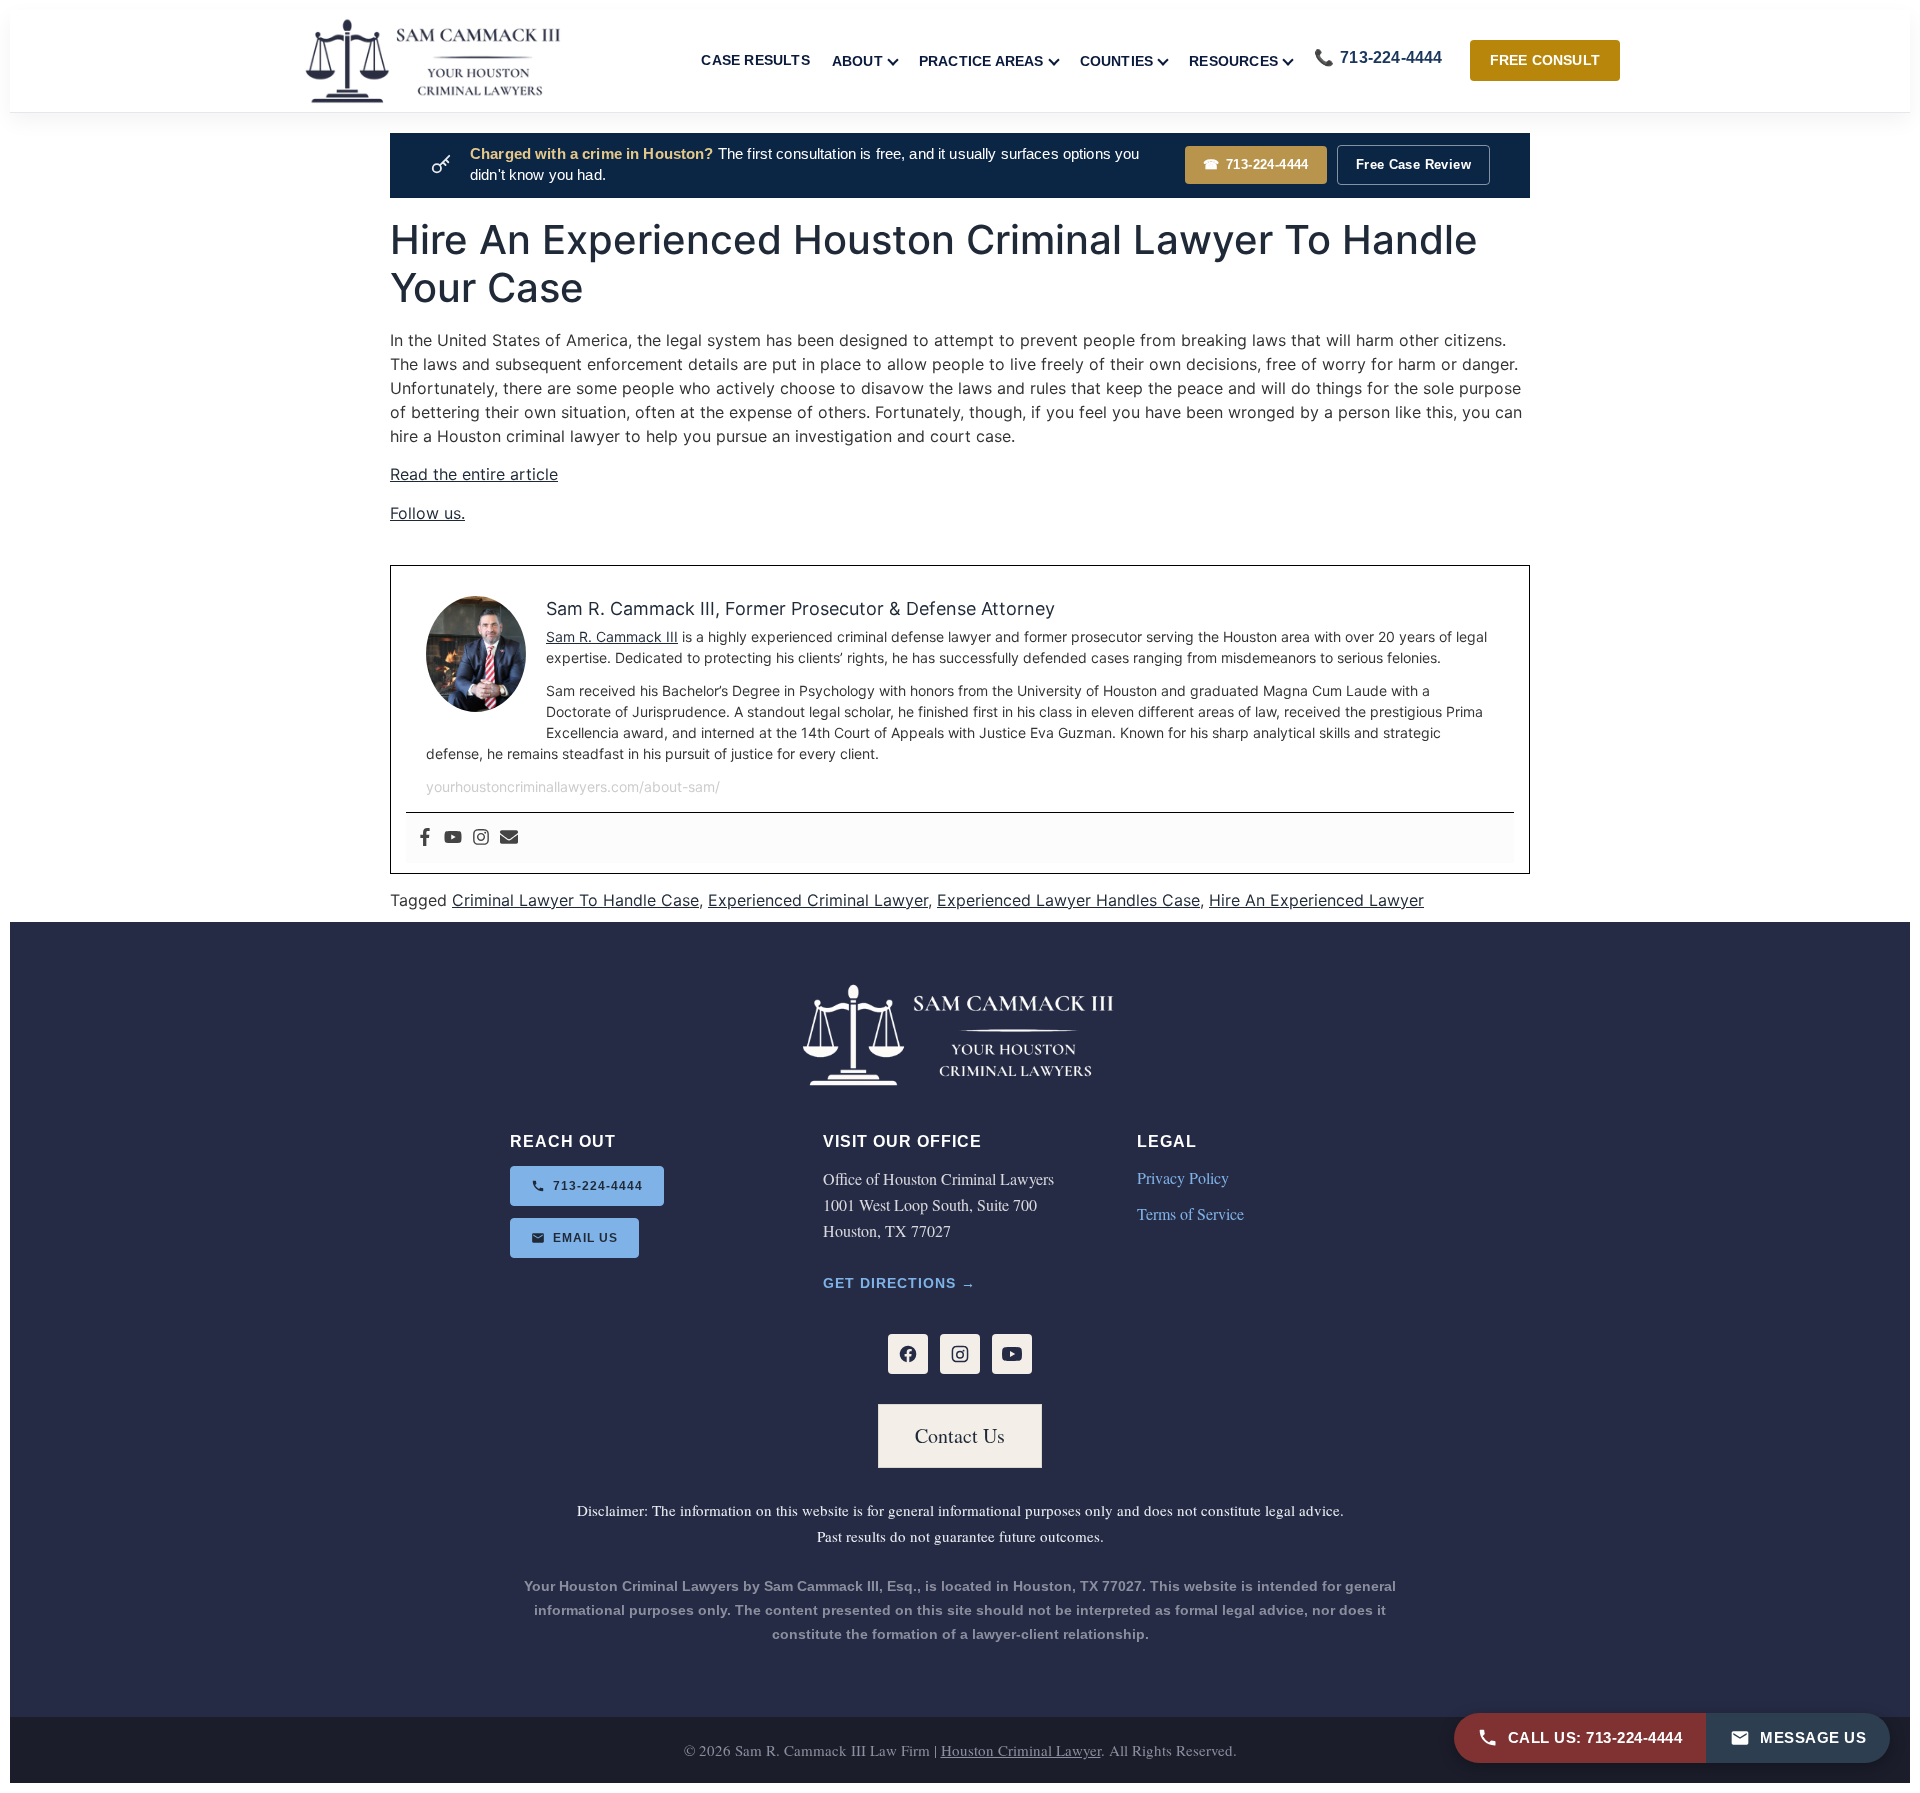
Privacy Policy (1183, 1177)
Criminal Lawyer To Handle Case (575, 900)
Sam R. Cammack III (612, 636)
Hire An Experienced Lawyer (1316, 900)
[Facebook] (425, 838)
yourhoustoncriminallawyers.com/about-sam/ (573, 786)
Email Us (585, 1238)
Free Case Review (1413, 164)
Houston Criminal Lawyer (1021, 1750)
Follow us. (427, 513)
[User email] (509, 838)
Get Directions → (899, 1283)
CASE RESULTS (755, 60)
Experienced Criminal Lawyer (818, 900)
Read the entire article (474, 474)
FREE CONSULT (1545, 60)
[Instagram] (481, 838)
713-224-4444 (1256, 164)
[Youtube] (453, 838)
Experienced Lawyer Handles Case (1068, 900)
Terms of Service (1190, 1213)
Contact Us (960, 1435)
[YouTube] (1012, 1354)
